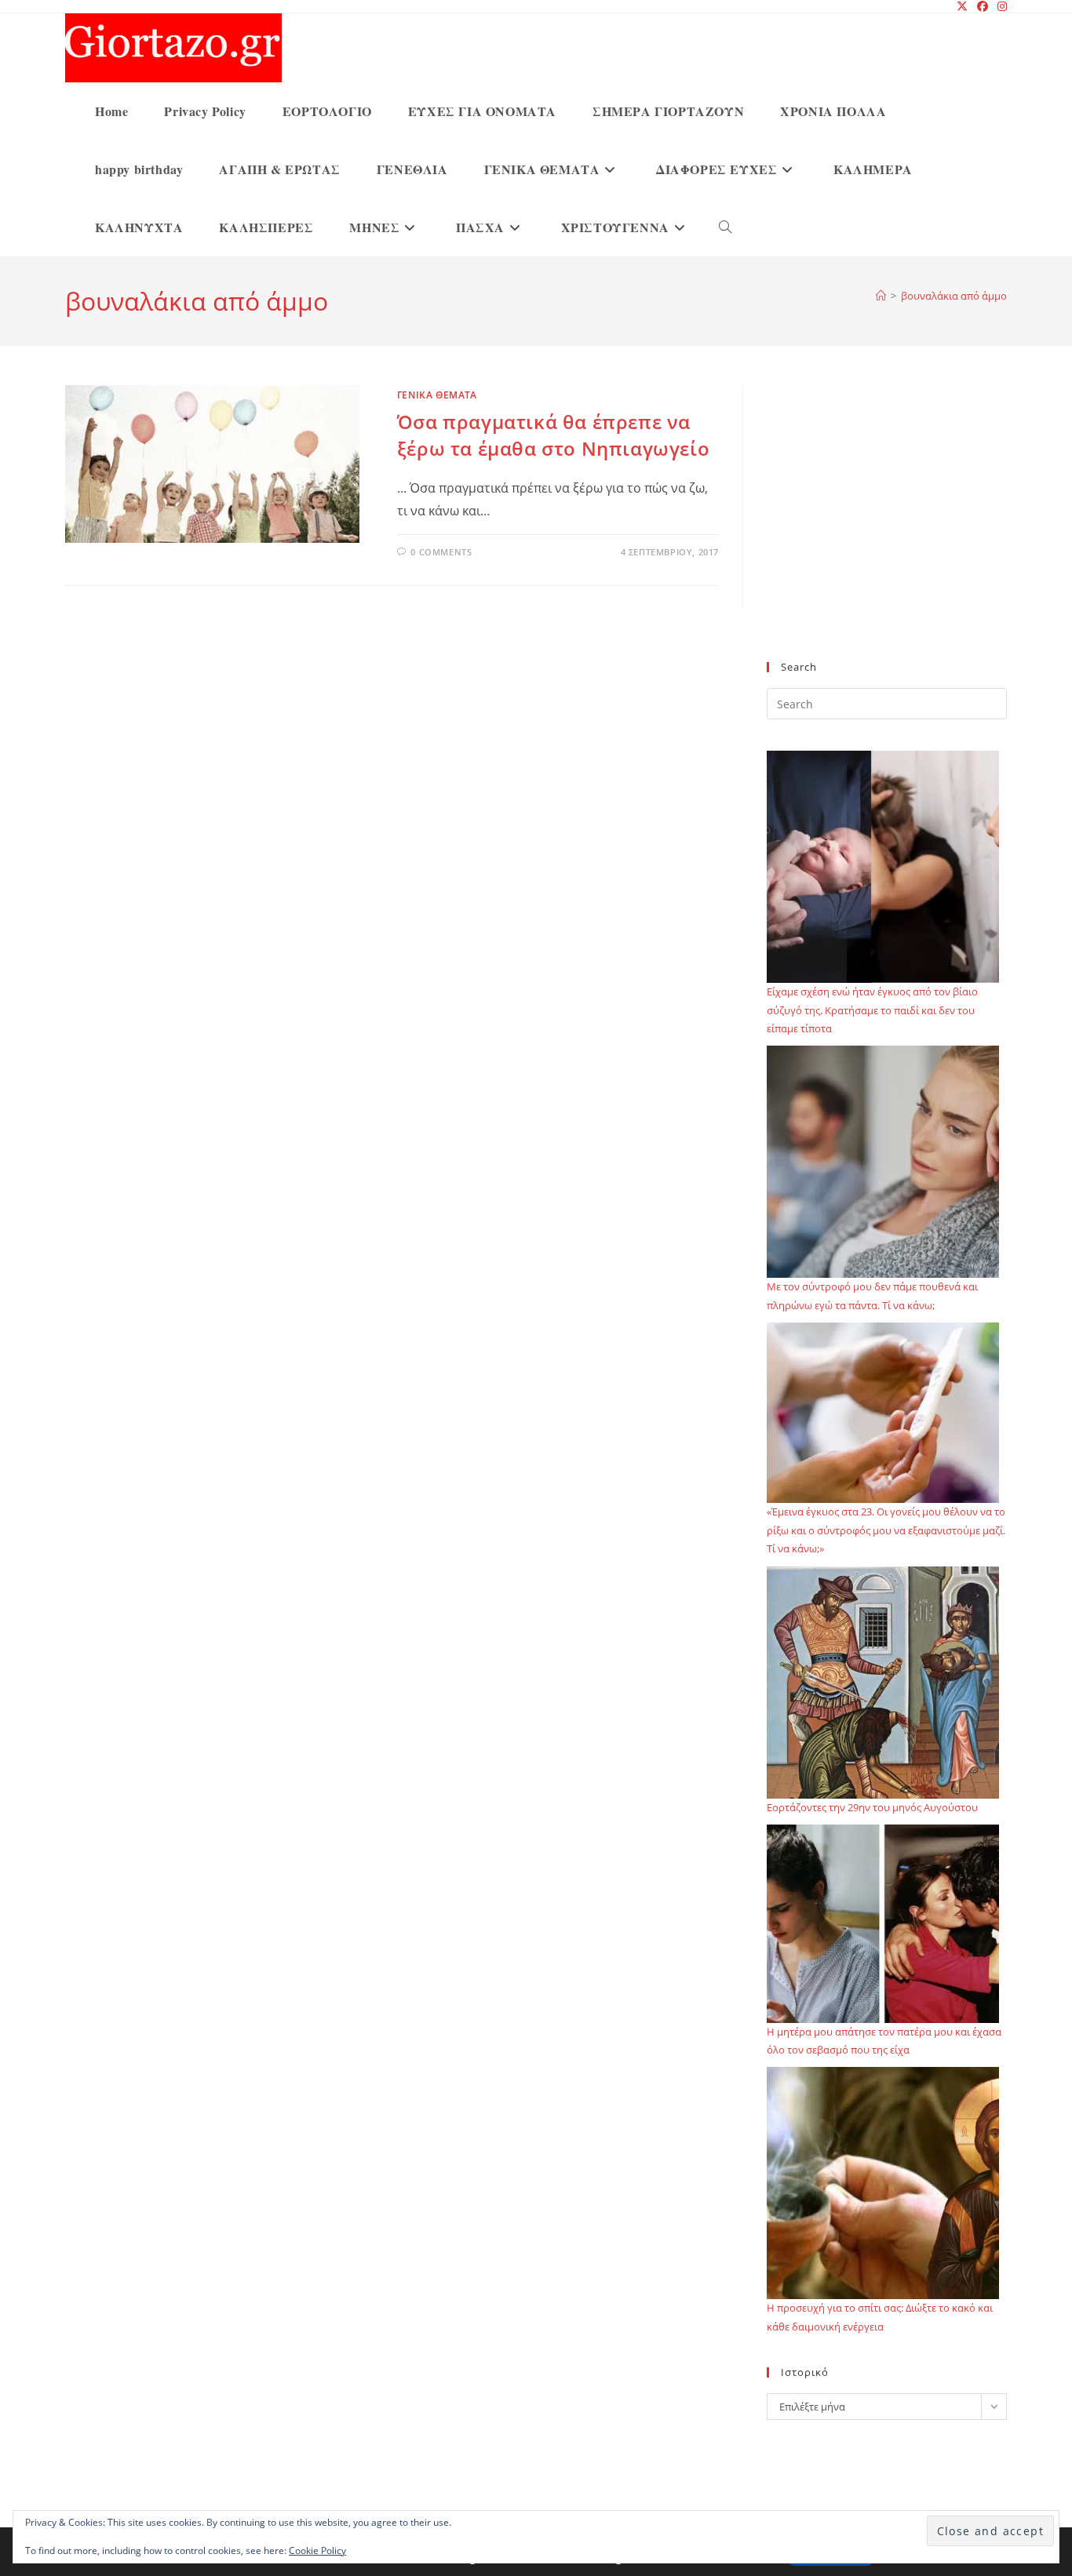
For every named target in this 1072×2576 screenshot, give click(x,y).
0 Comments (441, 552)
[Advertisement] (887, 533)
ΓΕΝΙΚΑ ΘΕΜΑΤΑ (437, 395)
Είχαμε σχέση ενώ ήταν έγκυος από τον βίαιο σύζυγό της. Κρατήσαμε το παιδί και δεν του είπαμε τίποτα (872, 1010)
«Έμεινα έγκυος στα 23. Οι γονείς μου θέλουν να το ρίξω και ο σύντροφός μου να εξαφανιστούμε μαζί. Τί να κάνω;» (886, 1530)
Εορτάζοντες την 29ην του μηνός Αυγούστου (872, 1807)
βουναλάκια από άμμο (954, 296)
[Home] (881, 296)
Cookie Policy (317, 2551)
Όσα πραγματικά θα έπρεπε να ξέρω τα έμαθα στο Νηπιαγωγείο (553, 435)
